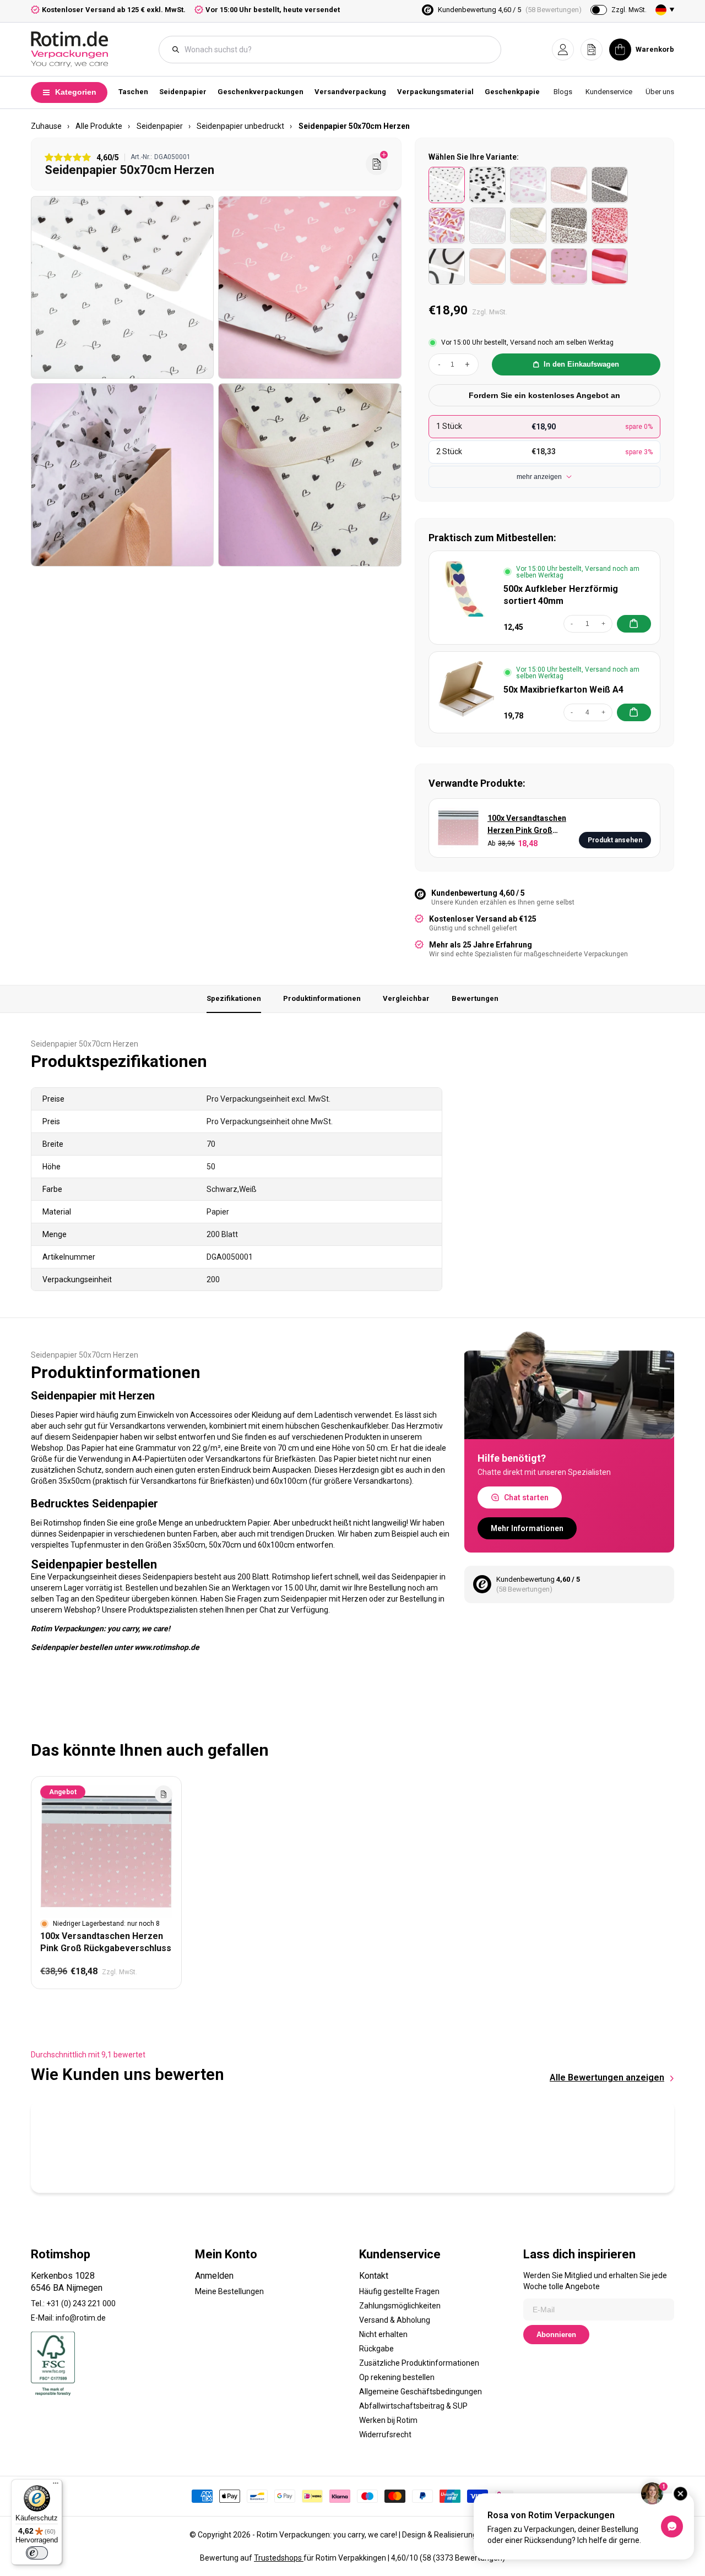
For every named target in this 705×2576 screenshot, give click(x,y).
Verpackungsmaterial (435, 92)
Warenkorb (655, 49)
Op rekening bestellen (397, 2377)
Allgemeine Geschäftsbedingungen (421, 2392)
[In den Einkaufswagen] (634, 624)
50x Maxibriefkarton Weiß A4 (563, 690)
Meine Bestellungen (229, 2291)
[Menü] (56, 2486)
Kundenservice (609, 92)
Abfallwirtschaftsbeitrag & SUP (413, 2406)
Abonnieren (556, 2335)
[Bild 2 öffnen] (310, 287)
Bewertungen (475, 998)
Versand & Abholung (395, 2320)
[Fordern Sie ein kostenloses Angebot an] (377, 164)
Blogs (563, 92)
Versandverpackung (350, 92)
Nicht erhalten (383, 2334)
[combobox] (335, 50)
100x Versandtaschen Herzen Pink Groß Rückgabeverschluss (527, 825)
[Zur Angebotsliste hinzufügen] (164, 1794)
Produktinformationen (322, 998)
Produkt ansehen (615, 840)
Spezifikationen (234, 998)
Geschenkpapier (514, 92)
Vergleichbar (406, 998)
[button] (563, 50)
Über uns (660, 92)
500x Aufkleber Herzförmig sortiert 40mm (561, 595)
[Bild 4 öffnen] (310, 475)
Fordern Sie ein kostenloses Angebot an (544, 395)
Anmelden (214, 2276)
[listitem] (447, 185)
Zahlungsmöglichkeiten (400, 2306)
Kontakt (374, 2276)
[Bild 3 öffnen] (122, 475)
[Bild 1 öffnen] (122, 287)
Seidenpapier (183, 92)
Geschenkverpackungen (261, 92)
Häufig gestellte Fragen (399, 2291)
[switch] (37, 2553)
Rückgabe (376, 2349)
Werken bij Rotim (388, 2420)
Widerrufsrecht (385, 2435)
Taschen (133, 92)
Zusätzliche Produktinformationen (419, 2363)
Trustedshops (279, 2558)
